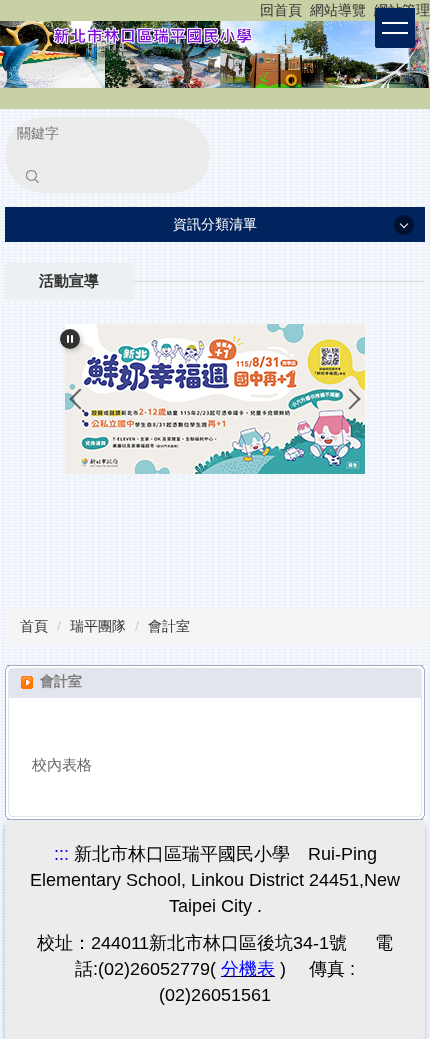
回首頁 (281, 10)
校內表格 (62, 764)
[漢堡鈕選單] (395, 28)
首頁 (34, 626)
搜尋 (32, 176)
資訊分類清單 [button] (215, 224)
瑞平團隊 (98, 626)
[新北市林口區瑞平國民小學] (215, 53)
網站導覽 (338, 10)
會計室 (169, 626)
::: (266, 10)
